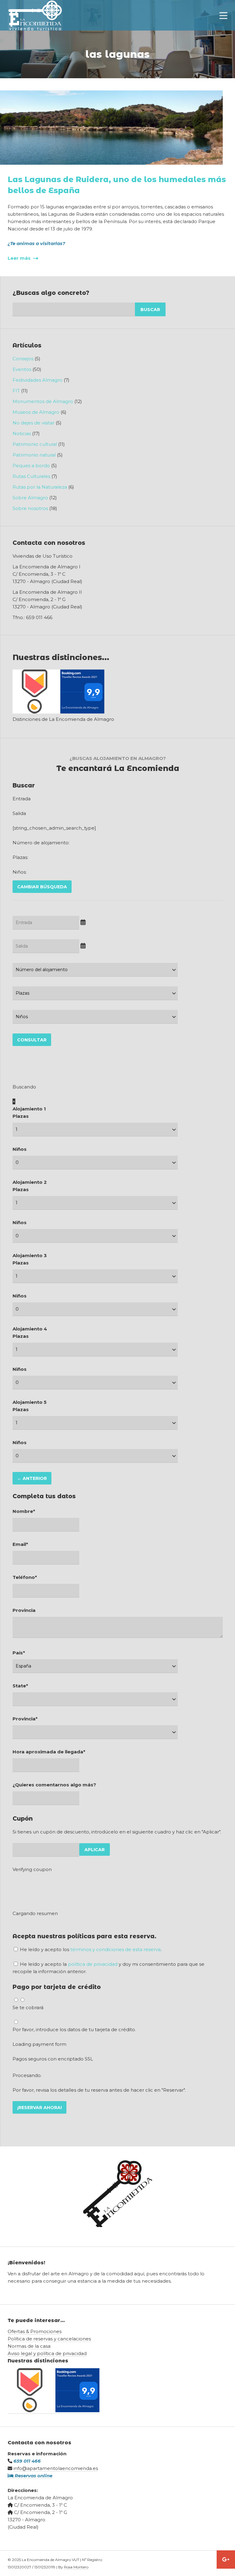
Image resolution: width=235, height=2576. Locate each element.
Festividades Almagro (37, 380)
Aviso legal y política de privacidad (47, 2353)
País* (19, 1653)
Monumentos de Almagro (43, 401)
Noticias (22, 433)
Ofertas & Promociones (35, 2331)
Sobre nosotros (30, 508)
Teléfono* (25, 1577)
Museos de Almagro (36, 412)
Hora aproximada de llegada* (49, 1752)
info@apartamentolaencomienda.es (56, 2468)
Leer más (20, 258)
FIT (16, 391)
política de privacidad (93, 1964)
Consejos (23, 359)
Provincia (24, 1610)
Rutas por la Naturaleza (40, 487)
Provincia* (25, 1719)
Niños (20, 1149)
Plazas (21, 1116)
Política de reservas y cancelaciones (49, 2339)
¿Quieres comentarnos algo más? (54, 1785)
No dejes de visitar (34, 423)
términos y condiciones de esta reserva (116, 1949)
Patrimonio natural (34, 455)
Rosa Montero (76, 2567)
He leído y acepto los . (90, 1949)
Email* (20, 1544)
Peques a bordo (31, 466)
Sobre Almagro (30, 498)
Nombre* (24, 1511)
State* (20, 1686)
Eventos (22, 369)
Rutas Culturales (31, 476)
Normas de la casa (29, 2346)
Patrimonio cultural (35, 444)
